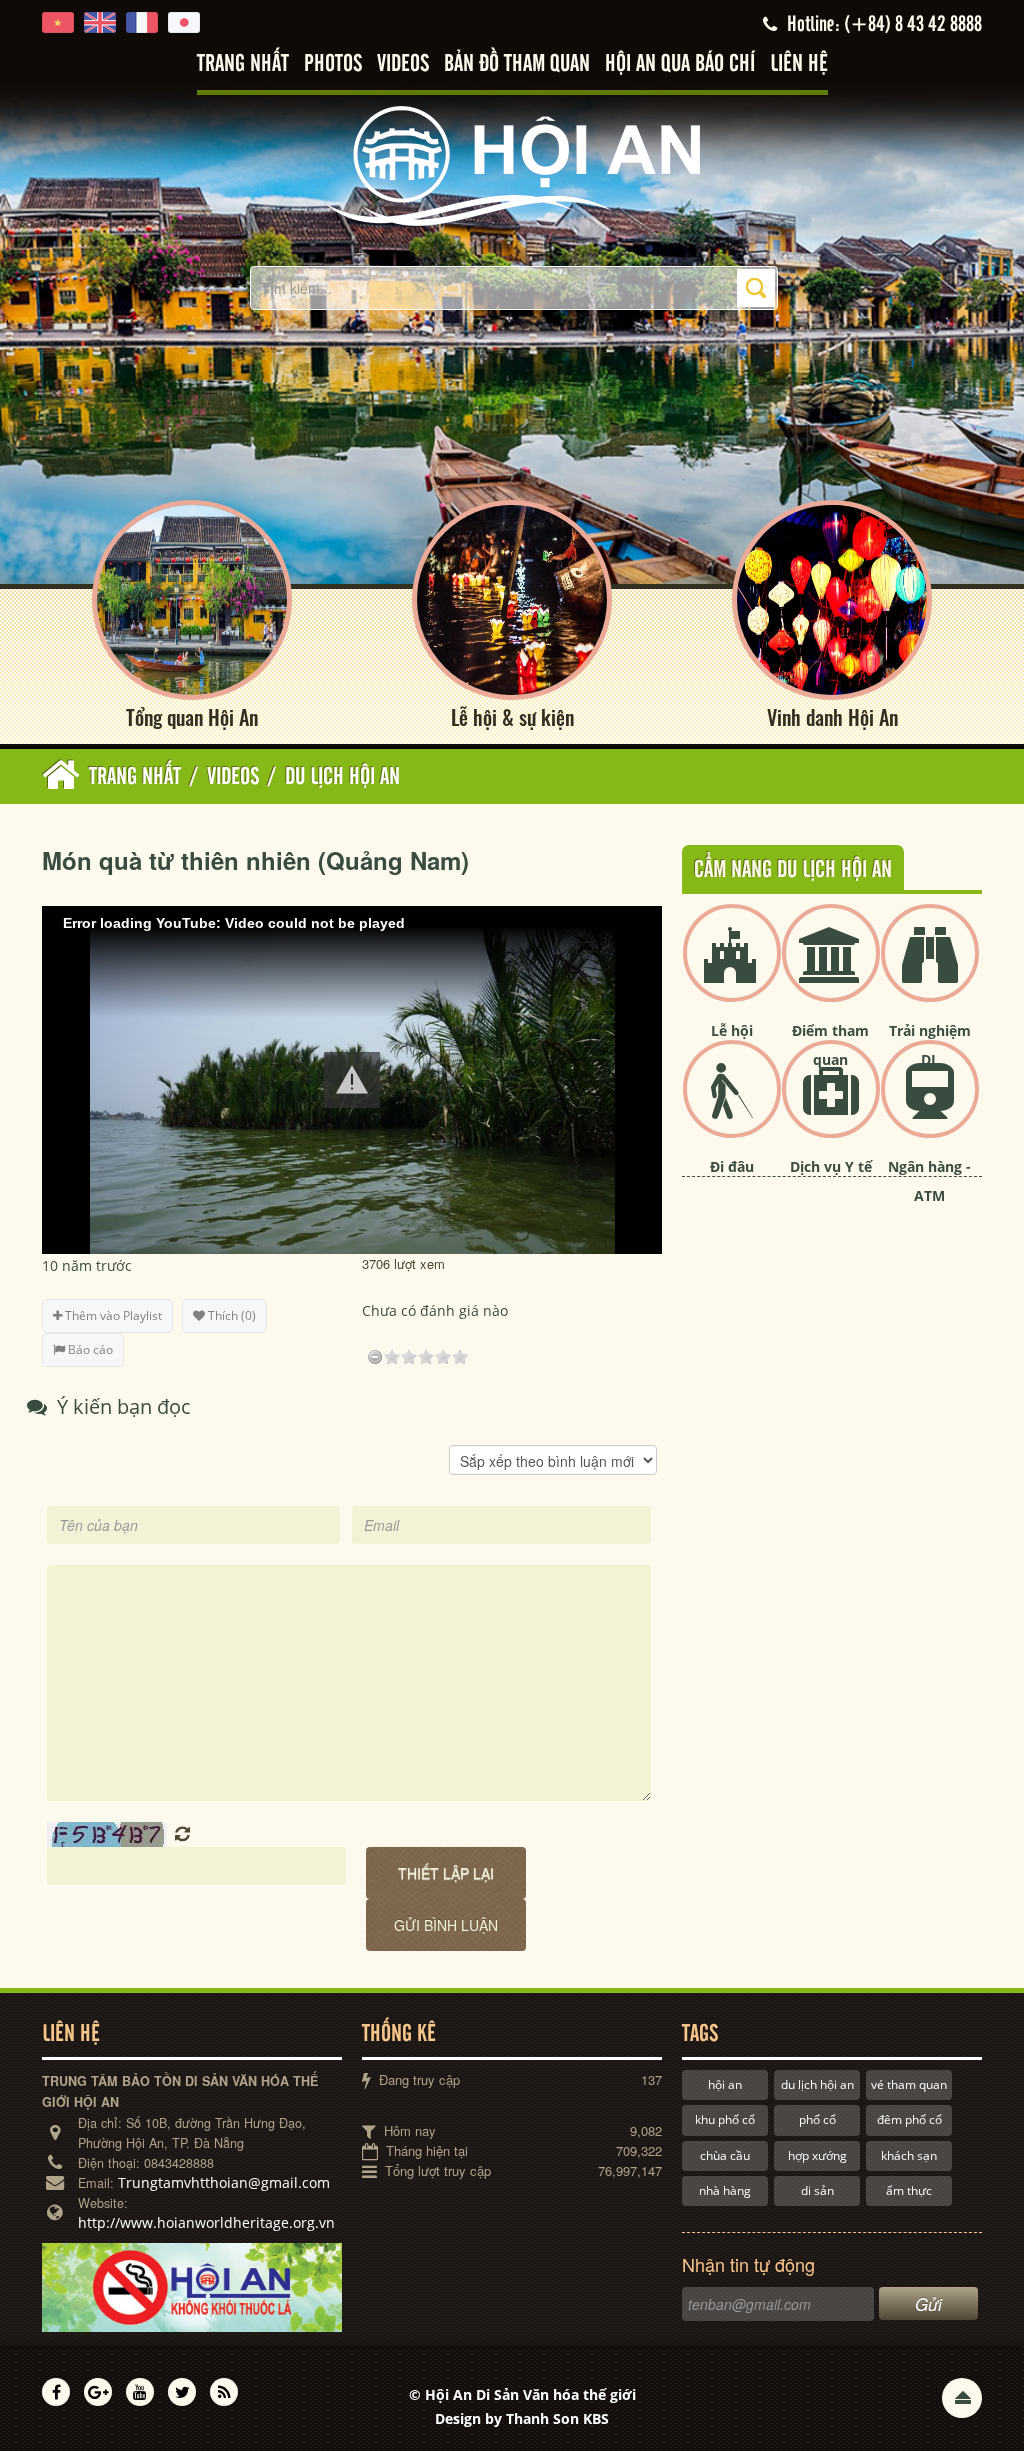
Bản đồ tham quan (517, 64)
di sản (817, 2190)
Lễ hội (732, 1030)
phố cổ (817, 2119)
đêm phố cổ (909, 2119)
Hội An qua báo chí (680, 64)
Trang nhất (243, 64)
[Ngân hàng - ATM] (930, 1105)
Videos (403, 64)
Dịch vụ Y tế (831, 1166)
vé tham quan (909, 2084)
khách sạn (909, 2155)
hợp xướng (817, 2155)
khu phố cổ (725, 2119)
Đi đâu (732, 1166)
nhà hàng (725, 2190)
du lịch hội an (817, 2084)
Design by (522, 2418)
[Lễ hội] (732, 969)
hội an (725, 2084)
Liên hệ (799, 64)
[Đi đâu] (732, 1105)
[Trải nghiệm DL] (930, 969)
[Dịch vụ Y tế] (831, 1105)
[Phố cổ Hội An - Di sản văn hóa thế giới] (512, 164)
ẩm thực (909, 2190)
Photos (333, 64)
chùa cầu (725, 2155)
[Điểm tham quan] (831, 969)
